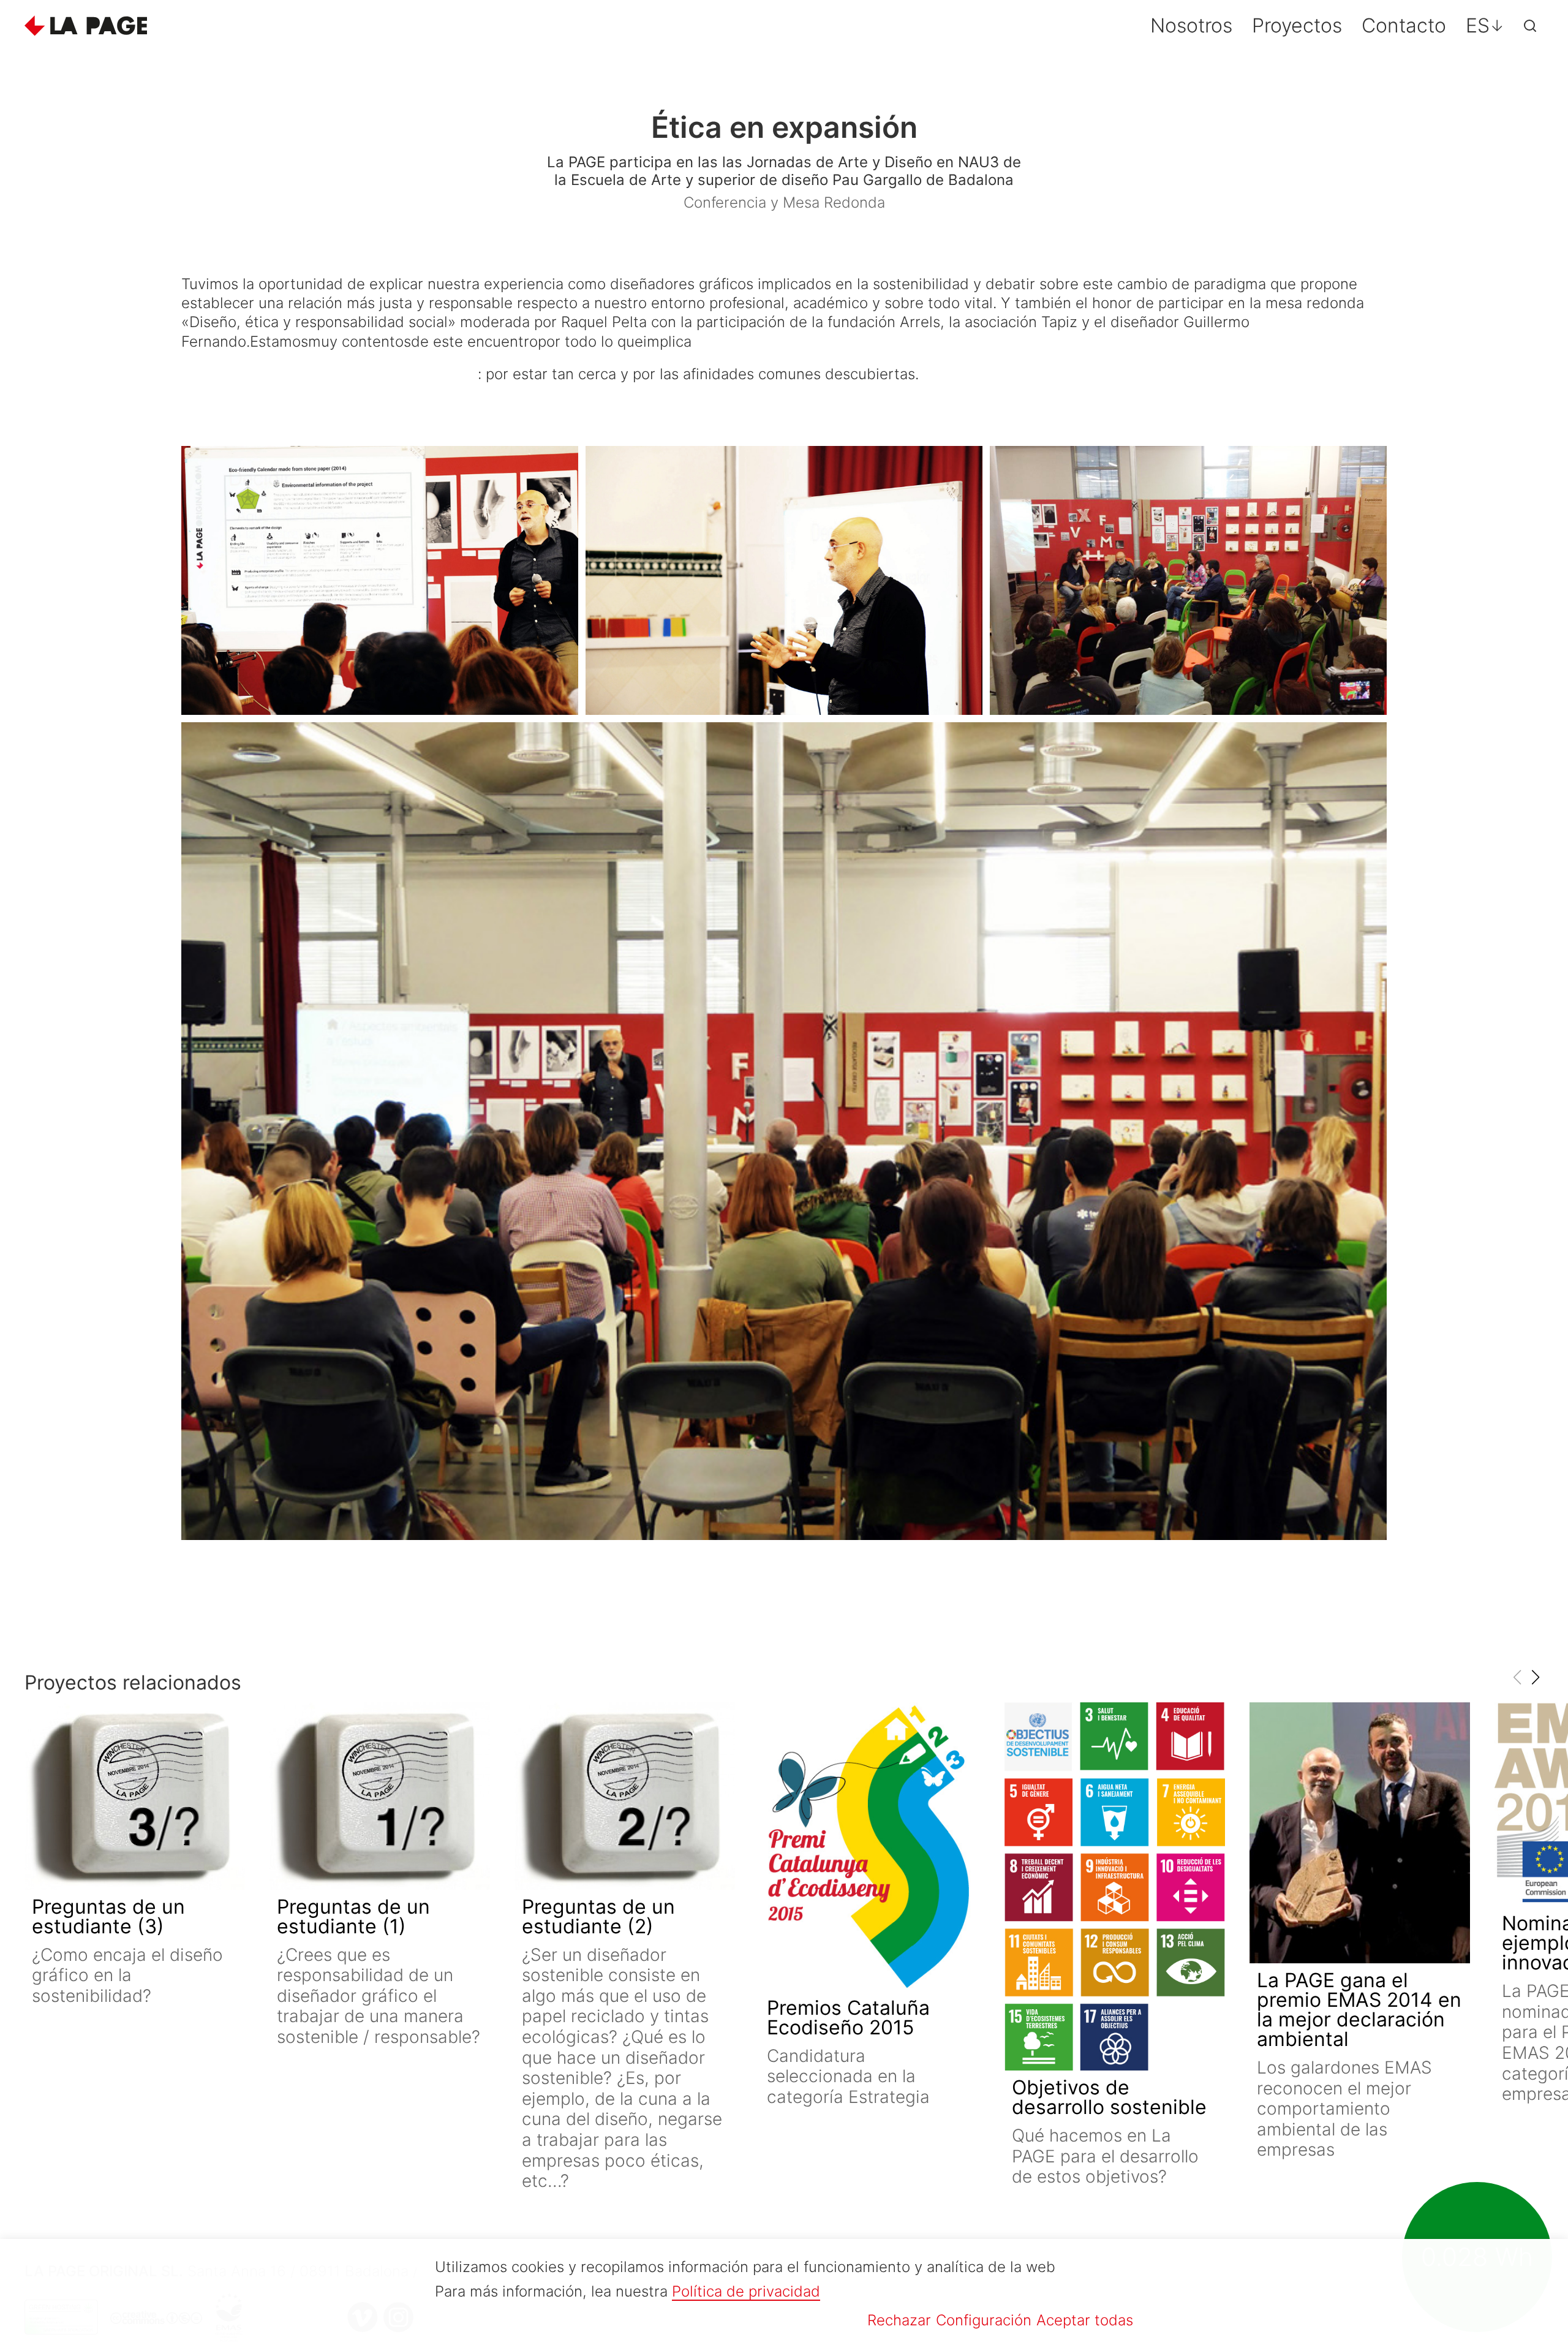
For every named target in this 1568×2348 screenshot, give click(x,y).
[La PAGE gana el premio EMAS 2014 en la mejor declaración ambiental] (1360, 1833)
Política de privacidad (746, 2291)
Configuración (984, 2320)
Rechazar (899, 2320)
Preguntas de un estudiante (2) (598, 1916)
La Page (86, 26)
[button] (1535, 1677)
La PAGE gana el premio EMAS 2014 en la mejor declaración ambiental (1359, 2010)
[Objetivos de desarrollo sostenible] (1115, 1886)
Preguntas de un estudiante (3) (108, 1916)
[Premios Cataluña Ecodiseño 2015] (870, 1847)
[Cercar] (1530, 26)
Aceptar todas (1085, 2320)
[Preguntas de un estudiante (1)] (380, 1796)
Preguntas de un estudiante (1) (353, 1916)
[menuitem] (1485, 26)
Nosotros (1191, 25)
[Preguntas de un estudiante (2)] (625, 1796)
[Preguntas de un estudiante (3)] (135, 1796)
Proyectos (1297, 25)
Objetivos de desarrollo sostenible (1109, 2097)
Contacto (1404, 25)
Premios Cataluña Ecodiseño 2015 (848, 2018)
